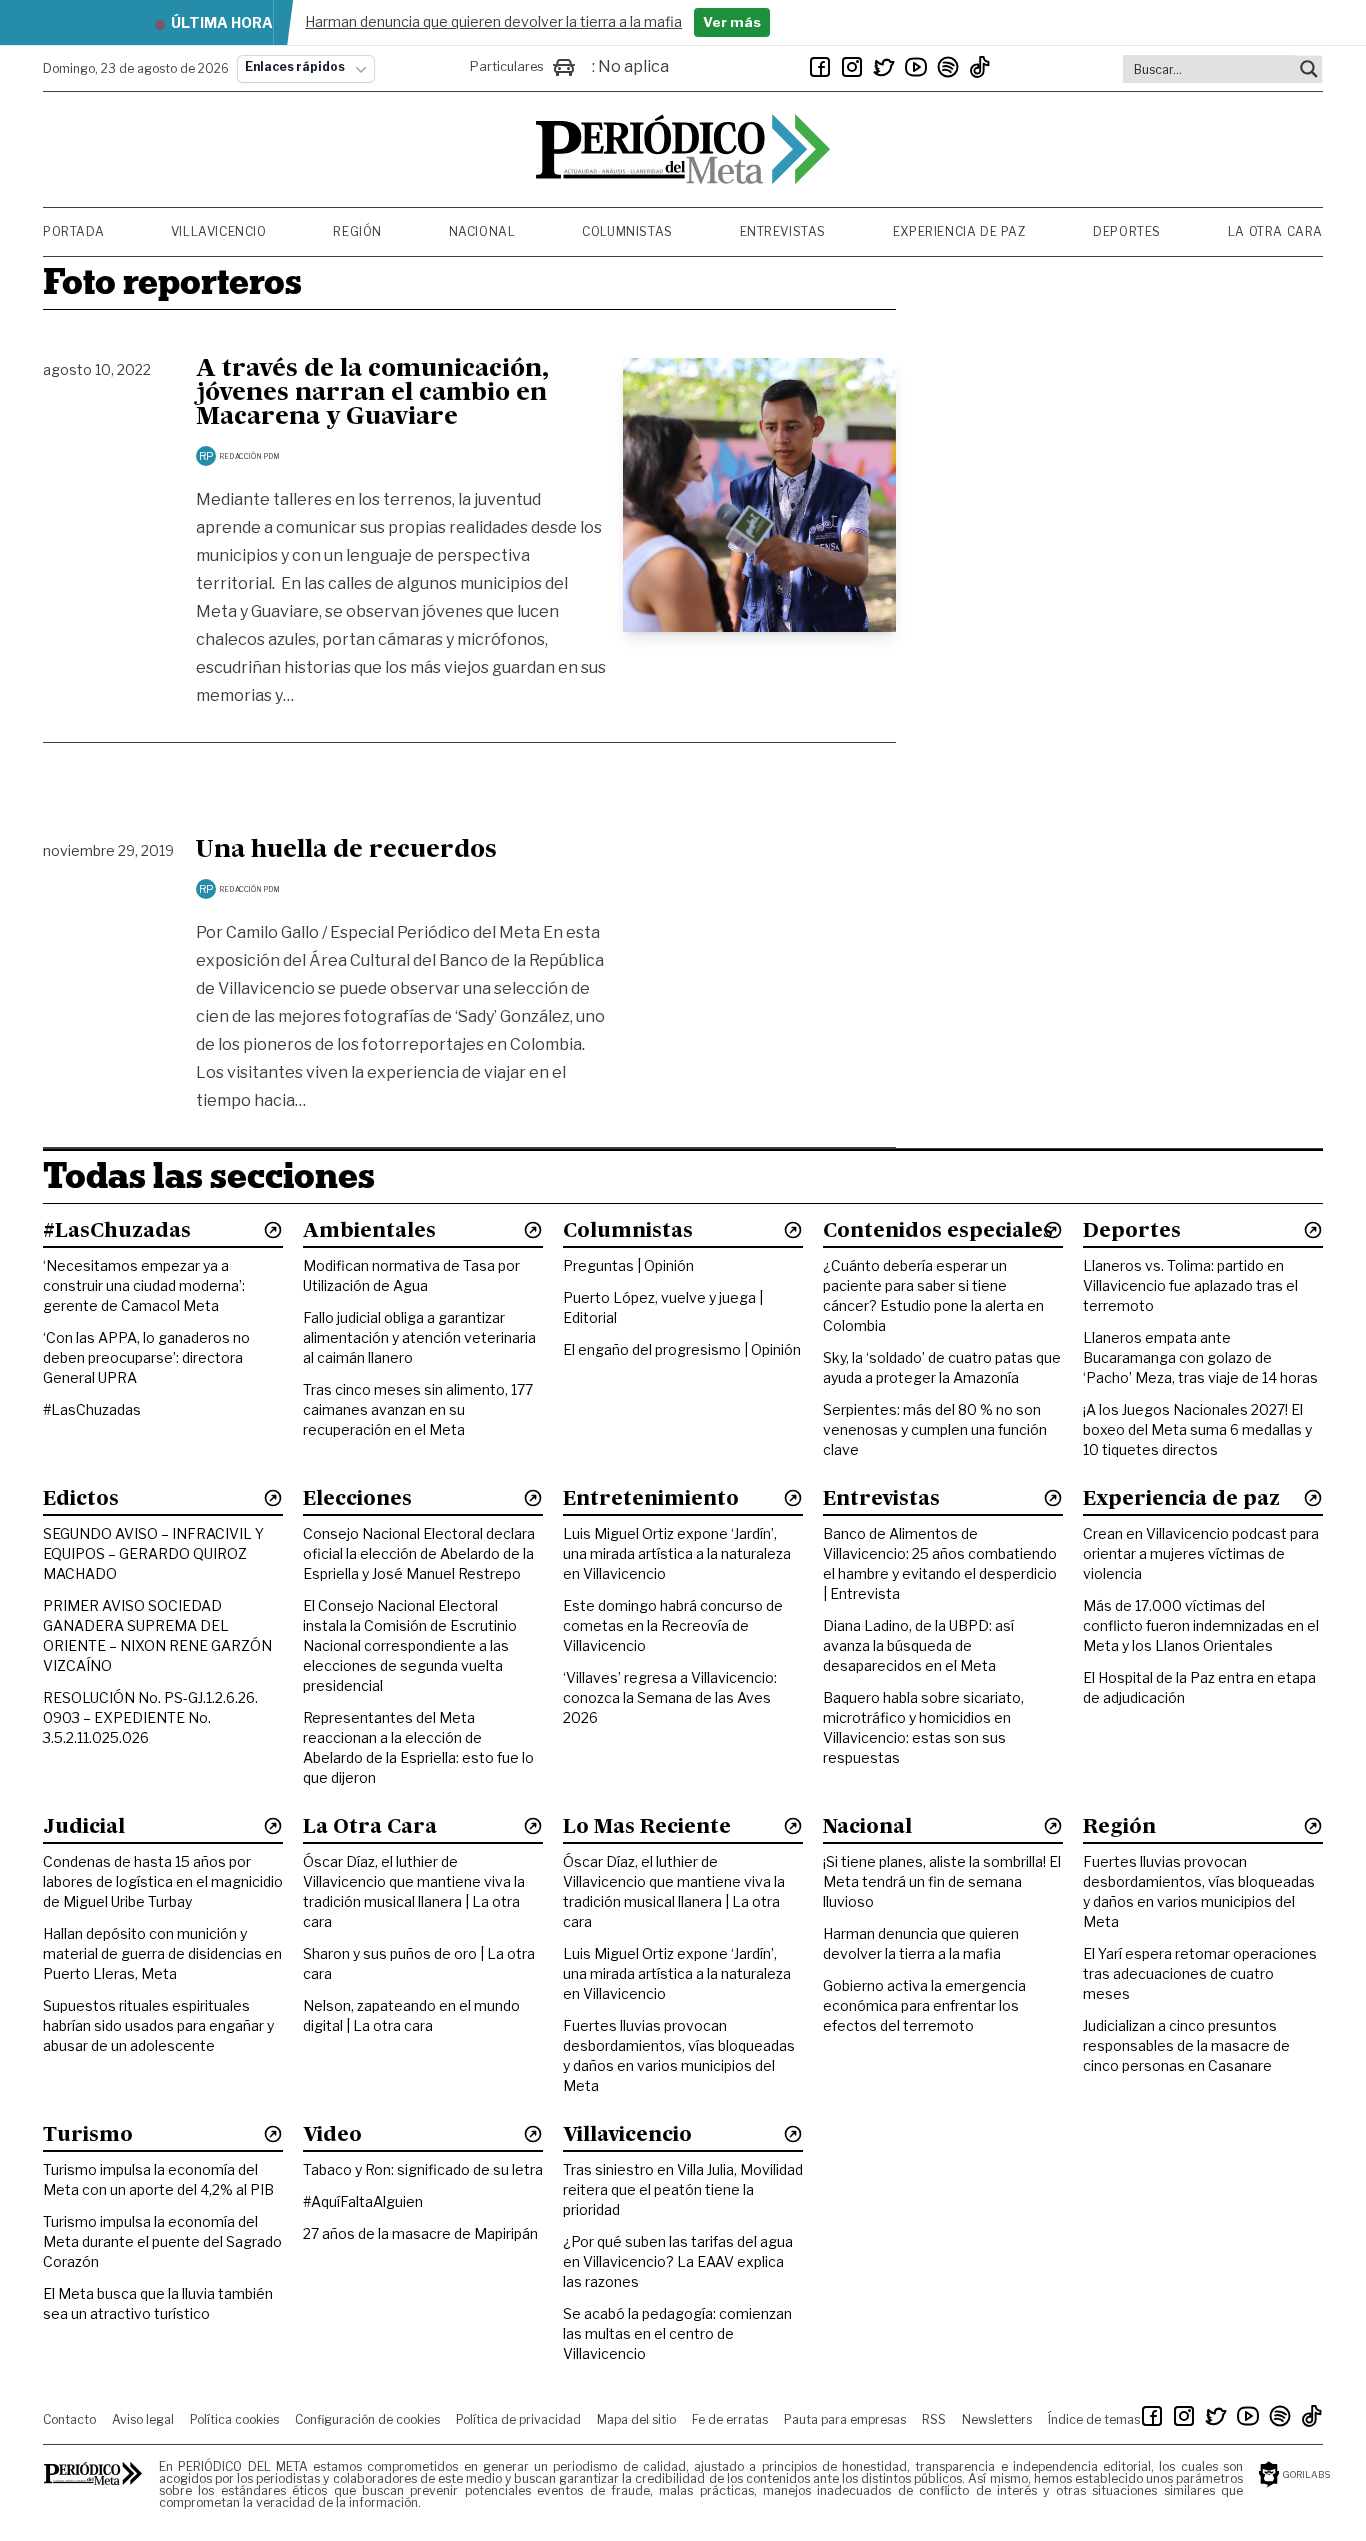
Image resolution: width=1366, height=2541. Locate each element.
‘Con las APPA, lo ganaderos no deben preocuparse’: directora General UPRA (146, 1357)
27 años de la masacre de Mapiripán (420, 2233)
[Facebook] (820, 67)
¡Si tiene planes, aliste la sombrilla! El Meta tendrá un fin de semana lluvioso (942, 1881)
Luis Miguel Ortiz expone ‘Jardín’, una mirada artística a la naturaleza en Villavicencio (677, 1553)
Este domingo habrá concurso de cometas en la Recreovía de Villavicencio (673, 1625)
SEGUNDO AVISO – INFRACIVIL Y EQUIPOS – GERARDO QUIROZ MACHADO (153, 1553)
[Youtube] (916, 67)
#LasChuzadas (92, 1409)
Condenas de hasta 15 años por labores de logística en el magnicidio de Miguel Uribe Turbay (163, 1881)
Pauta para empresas (845, 2419)
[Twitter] (884, 67)
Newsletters (997, 2419)
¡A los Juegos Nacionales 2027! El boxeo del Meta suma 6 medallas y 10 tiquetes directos (1197, 1429)
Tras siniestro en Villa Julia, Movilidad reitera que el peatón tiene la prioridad (683, 2189)
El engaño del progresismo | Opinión (682, 1349)
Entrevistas (783, 231)
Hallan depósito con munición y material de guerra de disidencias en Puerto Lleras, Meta (162, 1953)
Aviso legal (143, 2419)
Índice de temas (1094, 2419)
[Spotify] (948, 67)
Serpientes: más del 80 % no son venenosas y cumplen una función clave (935, 1429)
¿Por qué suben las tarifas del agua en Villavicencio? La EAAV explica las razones (678, 2261)
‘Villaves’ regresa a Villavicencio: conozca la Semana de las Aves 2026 (670, 1697)
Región (357, 231)
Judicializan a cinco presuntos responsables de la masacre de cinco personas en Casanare (1186, 2045)
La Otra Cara (1275, 231)
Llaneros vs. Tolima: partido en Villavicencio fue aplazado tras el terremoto (1190, 1285)
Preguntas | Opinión (628, 1265)
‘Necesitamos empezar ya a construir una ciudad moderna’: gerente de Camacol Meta (144, 1285)
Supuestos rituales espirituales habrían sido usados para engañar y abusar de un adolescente (158, 2025)
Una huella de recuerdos (346, 851)
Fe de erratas (730, 2419)
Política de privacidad (518, 2419)
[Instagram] (852, 67)
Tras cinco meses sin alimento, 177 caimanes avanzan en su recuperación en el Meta (418, 1409)
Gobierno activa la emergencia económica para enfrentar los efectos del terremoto (924, 2005)
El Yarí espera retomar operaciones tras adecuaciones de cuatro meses (1200, 1973)
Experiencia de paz (960, 231)
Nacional (482, 231)
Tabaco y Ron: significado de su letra (423, 2169)
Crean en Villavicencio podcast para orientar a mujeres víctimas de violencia (1201, 1553)
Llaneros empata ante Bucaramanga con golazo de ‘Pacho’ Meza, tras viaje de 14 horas (1200, 1357)
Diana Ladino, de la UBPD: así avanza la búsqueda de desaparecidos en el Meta (918, 1645)
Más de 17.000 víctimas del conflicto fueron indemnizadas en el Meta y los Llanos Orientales (1201, 1625)
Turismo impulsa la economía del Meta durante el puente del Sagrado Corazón (162, 2241)
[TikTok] (980, 67)
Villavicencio (219, 231)
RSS (934, 2419)
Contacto (69, 2419)
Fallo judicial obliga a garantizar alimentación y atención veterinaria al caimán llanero (419, 1337)
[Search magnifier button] (1309, 69)
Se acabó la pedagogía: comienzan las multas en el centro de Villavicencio (677, 2333)
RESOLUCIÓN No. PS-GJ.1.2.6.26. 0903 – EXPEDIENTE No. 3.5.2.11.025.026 (150, 1717)
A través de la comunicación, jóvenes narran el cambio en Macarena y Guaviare (372, 394)
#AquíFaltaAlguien (363, 2201)
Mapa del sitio (636, 2419)
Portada (73, 231)
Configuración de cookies (367, 2419)
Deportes (1127, 231)
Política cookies (234, 2419)
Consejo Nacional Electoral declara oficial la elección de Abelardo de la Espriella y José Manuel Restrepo (419, 1553)
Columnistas (627, 231)
